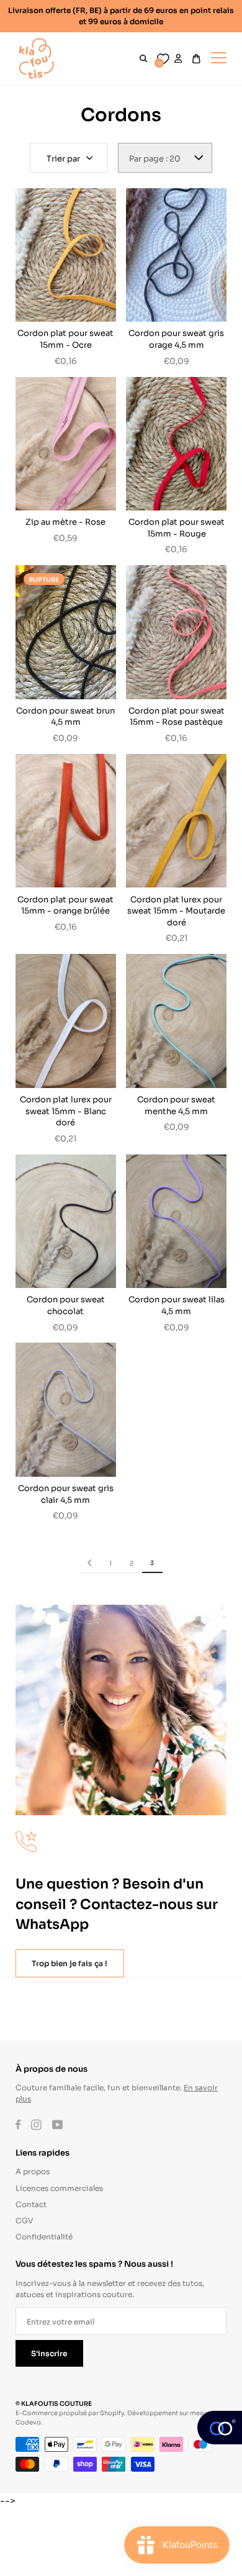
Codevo (28, 2422)
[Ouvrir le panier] (196, 59)
